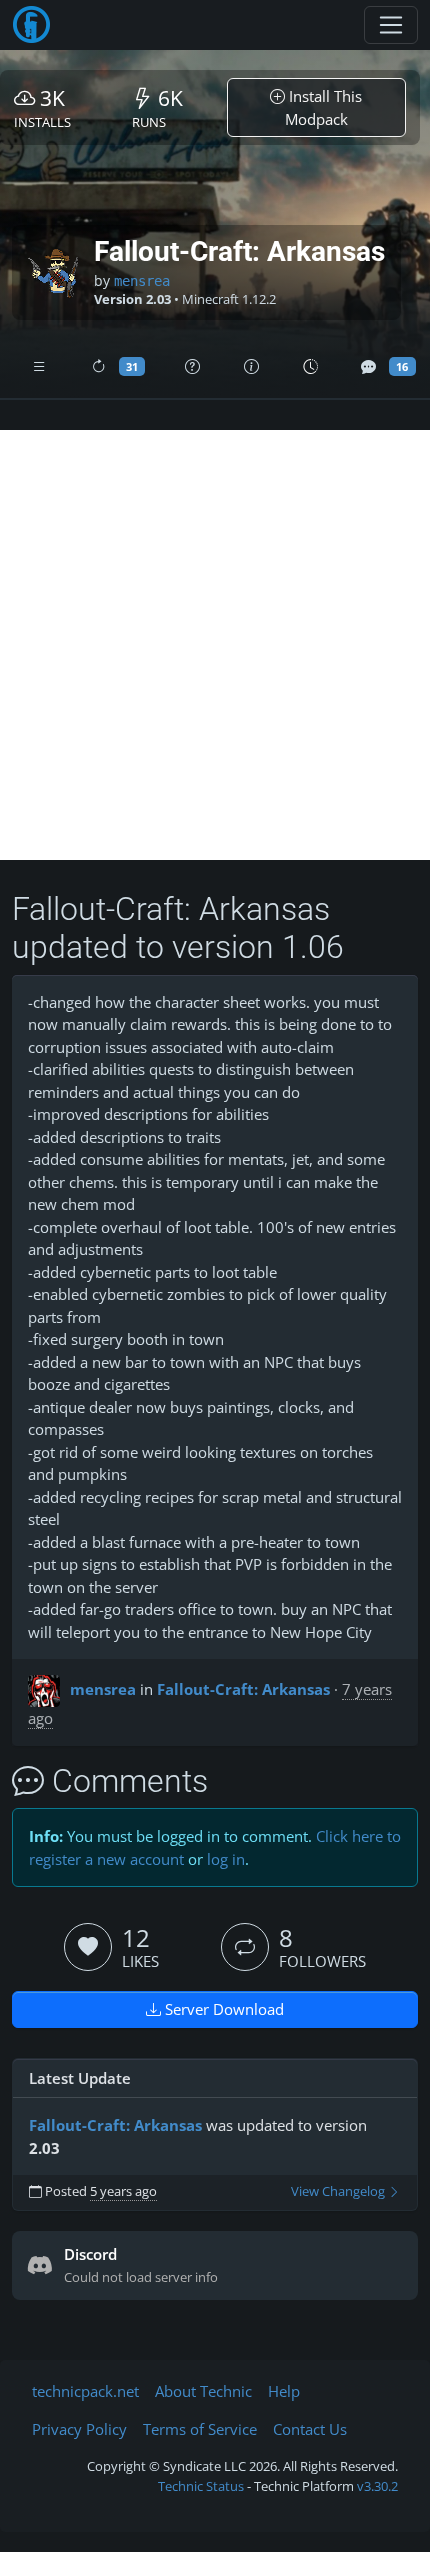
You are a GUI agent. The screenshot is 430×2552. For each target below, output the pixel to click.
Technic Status (201, 2486)
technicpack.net (85, 2391)
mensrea (142, 281)
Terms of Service (200, 2429)
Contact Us (310, 2429)
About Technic (203, 2391)
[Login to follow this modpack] (245, 1947)
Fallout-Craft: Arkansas (243, 1689)
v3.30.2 (377, 2486)
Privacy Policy (79, 2429)
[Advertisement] (215, 645)
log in (226, 1859)
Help (284, 2391)
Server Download (222, 2009)
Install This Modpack (324, 107)
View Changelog (339, 2191)
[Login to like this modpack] (88, 1947)
